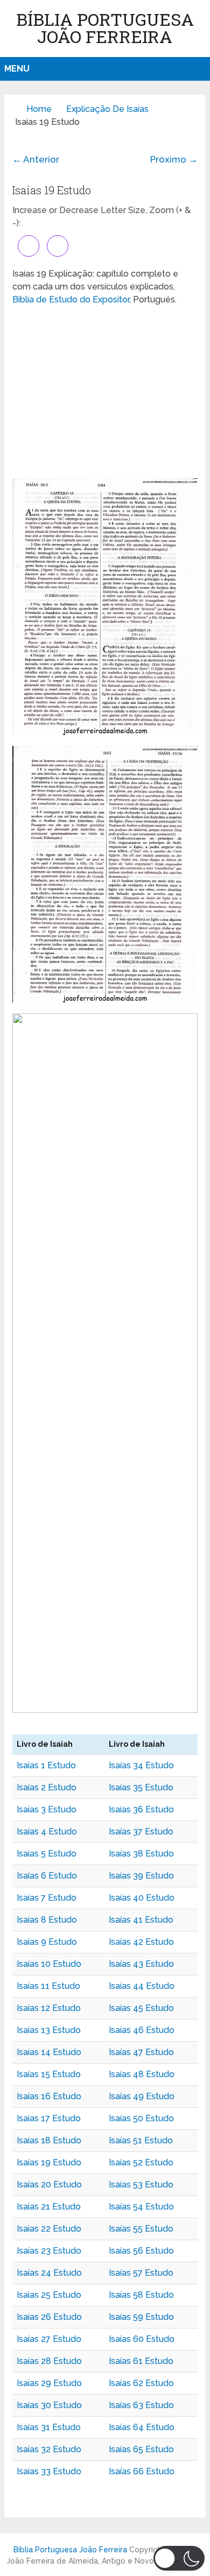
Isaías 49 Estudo (142, 2096)
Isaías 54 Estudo (141, 2207)
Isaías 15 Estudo (49, 2074)
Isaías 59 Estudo (141, 2317)
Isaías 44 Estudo (142, 1986)
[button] (179, 2558)
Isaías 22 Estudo (49, 2229)
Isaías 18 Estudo (49, 2140)
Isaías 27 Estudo (49, 2339)
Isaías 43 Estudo (141, 1964)
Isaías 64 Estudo (142, 2427)
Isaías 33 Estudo (49, 2471)
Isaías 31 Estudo (49, 2427)
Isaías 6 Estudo (47, 1876)
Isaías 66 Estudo (142, 2471)
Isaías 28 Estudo (49, 2361)
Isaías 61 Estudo (141, 2361)
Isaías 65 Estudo (141, 2449)
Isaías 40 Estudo (142, 1898)
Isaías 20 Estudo (49, 2185)
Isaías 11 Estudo (48, 1986)
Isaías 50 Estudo (141, 2118)
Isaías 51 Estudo (141, 2140)
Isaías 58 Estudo (141, 2295)
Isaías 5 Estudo (47, 1854)
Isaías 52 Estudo (141, 2162)
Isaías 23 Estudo (49, 2251)
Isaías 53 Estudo (141, 2185)
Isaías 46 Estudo (142, 2030)
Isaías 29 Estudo (49, 2383)
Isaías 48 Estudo (142, 2074)
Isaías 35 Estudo (141, 1787)
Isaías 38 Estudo (141, 1854)
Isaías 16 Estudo (49, 2096)
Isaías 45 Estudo (141, 2008)
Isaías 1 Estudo (46, 1765)
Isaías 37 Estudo (141, 1832)
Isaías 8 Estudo (47, 1920)
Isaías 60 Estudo (142, 2339)
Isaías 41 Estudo (141, 1920)
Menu (17, 69)
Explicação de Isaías (107, 109)
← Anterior (36, 159)
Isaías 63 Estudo (141, 2405)
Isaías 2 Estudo (47, 1787)
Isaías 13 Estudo (49, 2030)
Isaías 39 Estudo (141, 1876)
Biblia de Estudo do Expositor (71, 299)
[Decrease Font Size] (58, 246)
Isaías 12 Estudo (49, 2008)
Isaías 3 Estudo (47, 1809)
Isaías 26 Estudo (49, 2317)
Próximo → (174, 159)
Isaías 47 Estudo (141, 2052)
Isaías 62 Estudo (141, 2383)
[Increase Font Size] (29, 246)
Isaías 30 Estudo (49, 2405)
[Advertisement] (105, 392)
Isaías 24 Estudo (49, 2273)
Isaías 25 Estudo (49, 2295)
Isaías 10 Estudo (49, 1964)
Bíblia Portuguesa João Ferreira (105, 28)
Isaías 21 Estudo (49, 2207)
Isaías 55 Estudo (141, 2229)
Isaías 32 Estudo (49, 2449)
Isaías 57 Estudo (141, 2273)
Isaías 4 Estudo (47, 1832)
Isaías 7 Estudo (47, 1898)
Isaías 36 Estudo (141, 1809)
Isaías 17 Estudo (49, 2118)
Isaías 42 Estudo (141, 1942)
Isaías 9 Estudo (47, 1942)
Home (39, 109)
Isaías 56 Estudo (141, 2251)
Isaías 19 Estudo (49, 2162)
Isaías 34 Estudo (141, 1765)
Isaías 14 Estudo (49, 2052)
